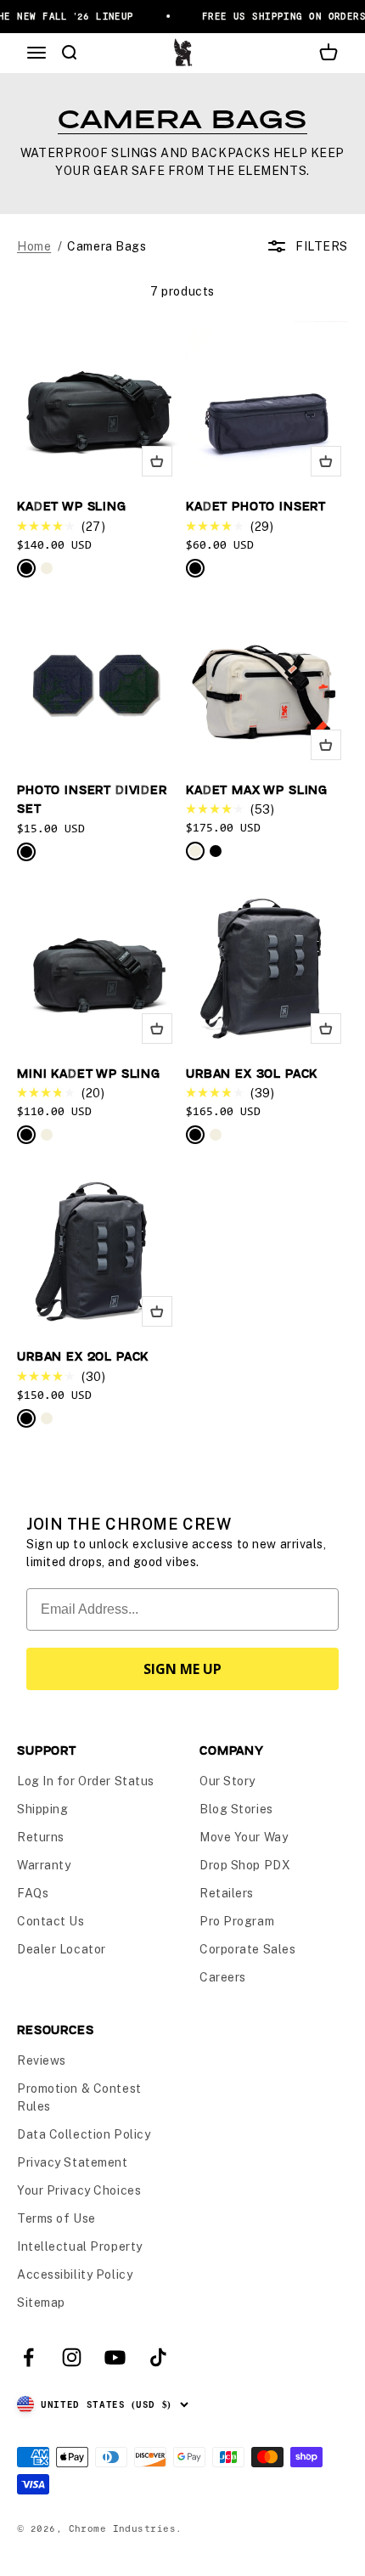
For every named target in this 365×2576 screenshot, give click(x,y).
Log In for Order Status (86, 1781)
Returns (41, 1837)
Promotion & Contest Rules (79, 2097)
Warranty (44, 1865)
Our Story (227, 1781)
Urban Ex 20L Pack (83, 1356)
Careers (223, 1977)
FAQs (33, 1893)
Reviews (42, 2060)
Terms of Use (56, 2218)
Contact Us (51, 1921)
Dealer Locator (62, 1949)
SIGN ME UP (182, 1669)
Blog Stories (236, 1809)
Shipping (42, 1809)
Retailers (227, 1893)
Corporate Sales (247, 1949)
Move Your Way (244, 1837)
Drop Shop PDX (245, 1865)
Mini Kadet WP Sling (89, 1073)
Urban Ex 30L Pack (252, 1073)
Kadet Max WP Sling (257, 789)
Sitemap (41, 2303)
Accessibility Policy (75, 2274)
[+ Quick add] (157, 461)
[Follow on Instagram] (72, 2357)
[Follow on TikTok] (158, 2357)
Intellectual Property (80, 2246)
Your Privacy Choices (79, 2190)
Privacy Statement (73, 2162)
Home (34, 246)
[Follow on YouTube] (115, 2357)
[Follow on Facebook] (28, 2357)
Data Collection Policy (84, 2134)
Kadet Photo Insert (256, 506)
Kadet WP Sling (72, 506)
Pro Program (237, 1921)
